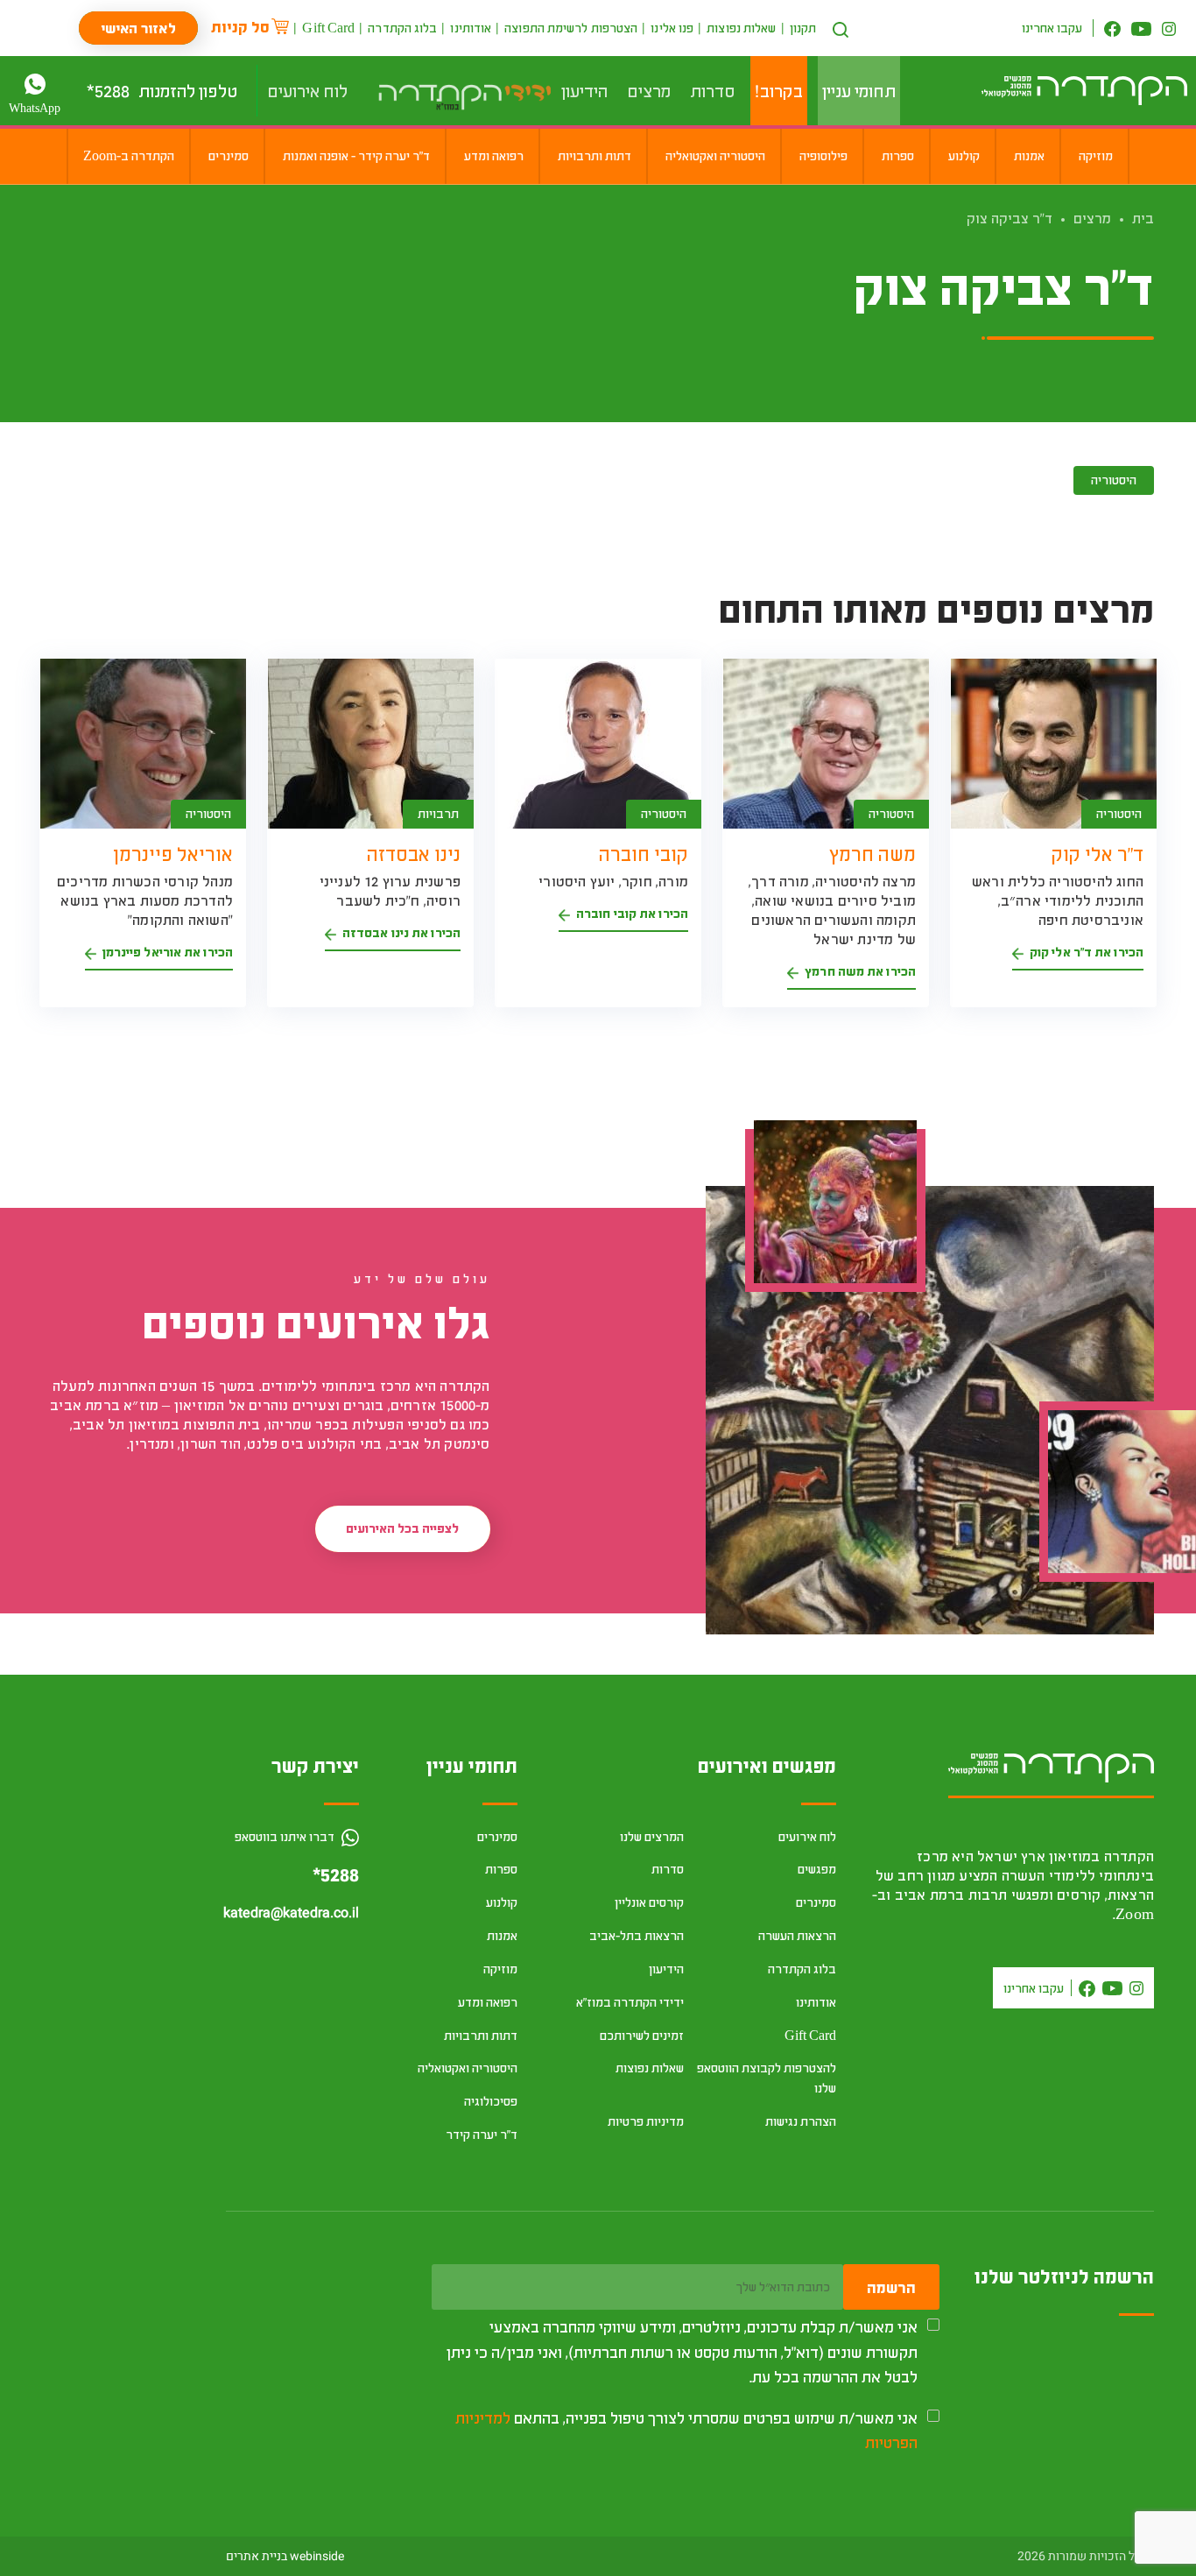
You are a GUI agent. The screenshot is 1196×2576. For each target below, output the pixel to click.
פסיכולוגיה (491, 2101)
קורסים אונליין (649, 1902)
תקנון (803, 28)
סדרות (668, 1869)
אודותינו (471, 28)
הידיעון (666, 1969)
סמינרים (816, 1902)
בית (1143, 218)
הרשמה (891, 2287)
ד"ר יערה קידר (482, 2134)
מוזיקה (500, 1969)
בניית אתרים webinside (285, 2556)
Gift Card (328, 28)
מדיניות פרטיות (646, 2121)
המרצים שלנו (652, 1836)
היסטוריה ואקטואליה (468, 2068)
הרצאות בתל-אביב (637, 1935)
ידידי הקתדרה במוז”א (630, 2002)
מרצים (1092, 218)
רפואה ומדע (488, 2002)
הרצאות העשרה (797, 1935)
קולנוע (502, 1902)
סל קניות (241, 26)
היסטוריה (1114, 480)
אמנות (502, 1935)
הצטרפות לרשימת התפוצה (571, 28)
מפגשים (817, 1869)
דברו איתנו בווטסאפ (286, 1836)
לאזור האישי (138, 28)
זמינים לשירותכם (642, 2035)
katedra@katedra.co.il (291, 1913)
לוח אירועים (807, 1836)
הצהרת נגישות (801, 2121)
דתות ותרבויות (481, 2035)
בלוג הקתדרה (402, 28)
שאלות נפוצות (741, 28)
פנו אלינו (672, 28)
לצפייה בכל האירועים (402, 1528)
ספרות (501, 1869)
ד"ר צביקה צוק (1010, 218)
